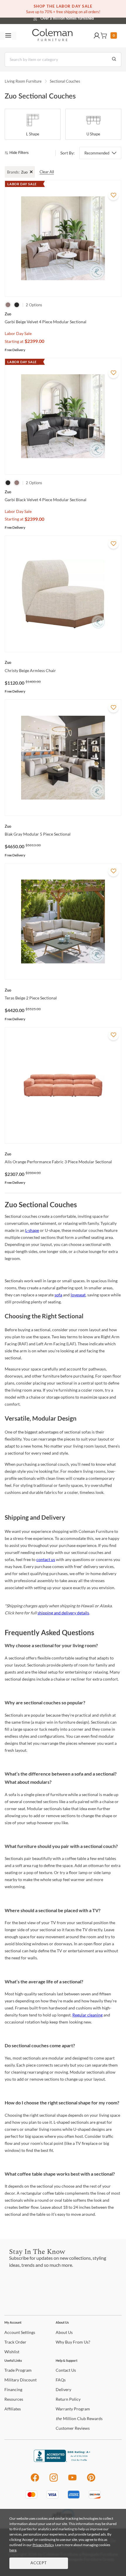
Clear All (47, 172)
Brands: (13, 172)
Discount (21, 2380)
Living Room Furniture (23, 81)
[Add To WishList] (113, 195)
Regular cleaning (87, 2015)
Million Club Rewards (79, 2418)
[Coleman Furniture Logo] (52, 36)
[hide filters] (19, 153)
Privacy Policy (43, 2545)
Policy (68, 2399)
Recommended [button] (97, 153)
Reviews (73, 2428)
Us (64, 2332)
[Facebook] (35, 2481)
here (13, 2550)
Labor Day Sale (18, 333)
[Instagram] (54, 2481)
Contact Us (86, 18)
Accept (39, 2563)
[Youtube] (72, 2481)
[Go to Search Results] (114, 59)
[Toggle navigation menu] (8, 36)
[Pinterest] (91, 2481)
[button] (97, 36)
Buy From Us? (73, 2342)
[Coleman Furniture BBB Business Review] (63, 2460)
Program (18, 2370)
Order (15, 2342)
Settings (20, 2332)
